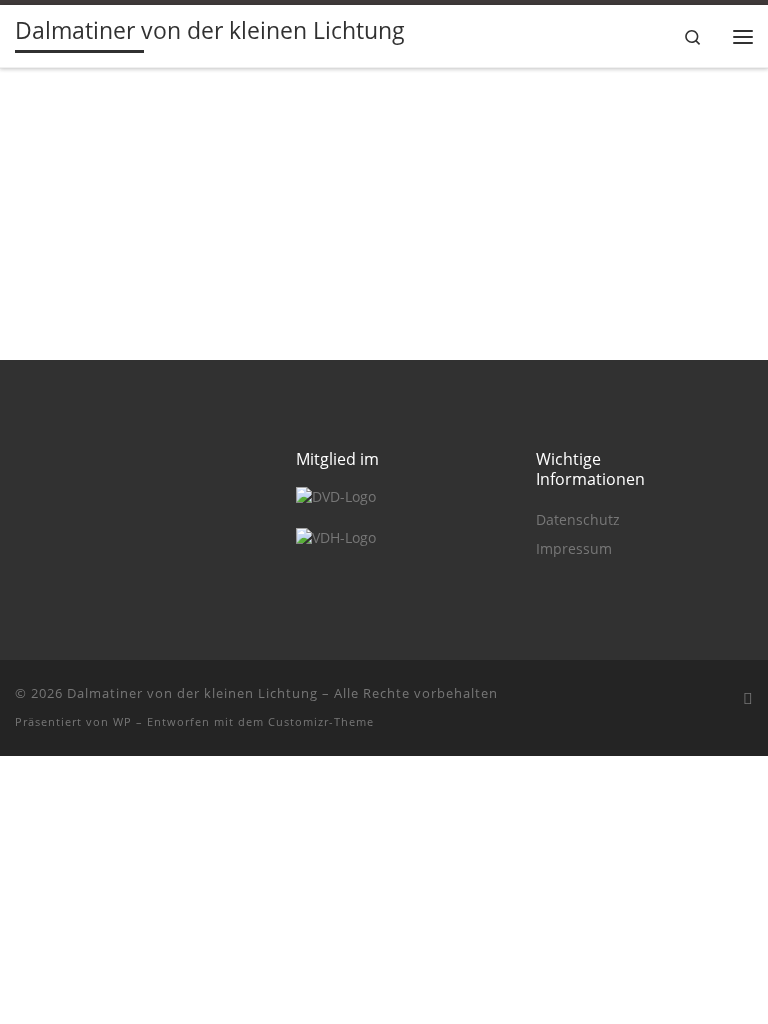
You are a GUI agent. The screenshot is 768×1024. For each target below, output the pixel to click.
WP (122, 721)
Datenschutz (578, 520)
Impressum (574, 549)
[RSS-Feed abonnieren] (748, 698)
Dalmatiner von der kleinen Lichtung (192, 693)
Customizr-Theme (321, 721)
